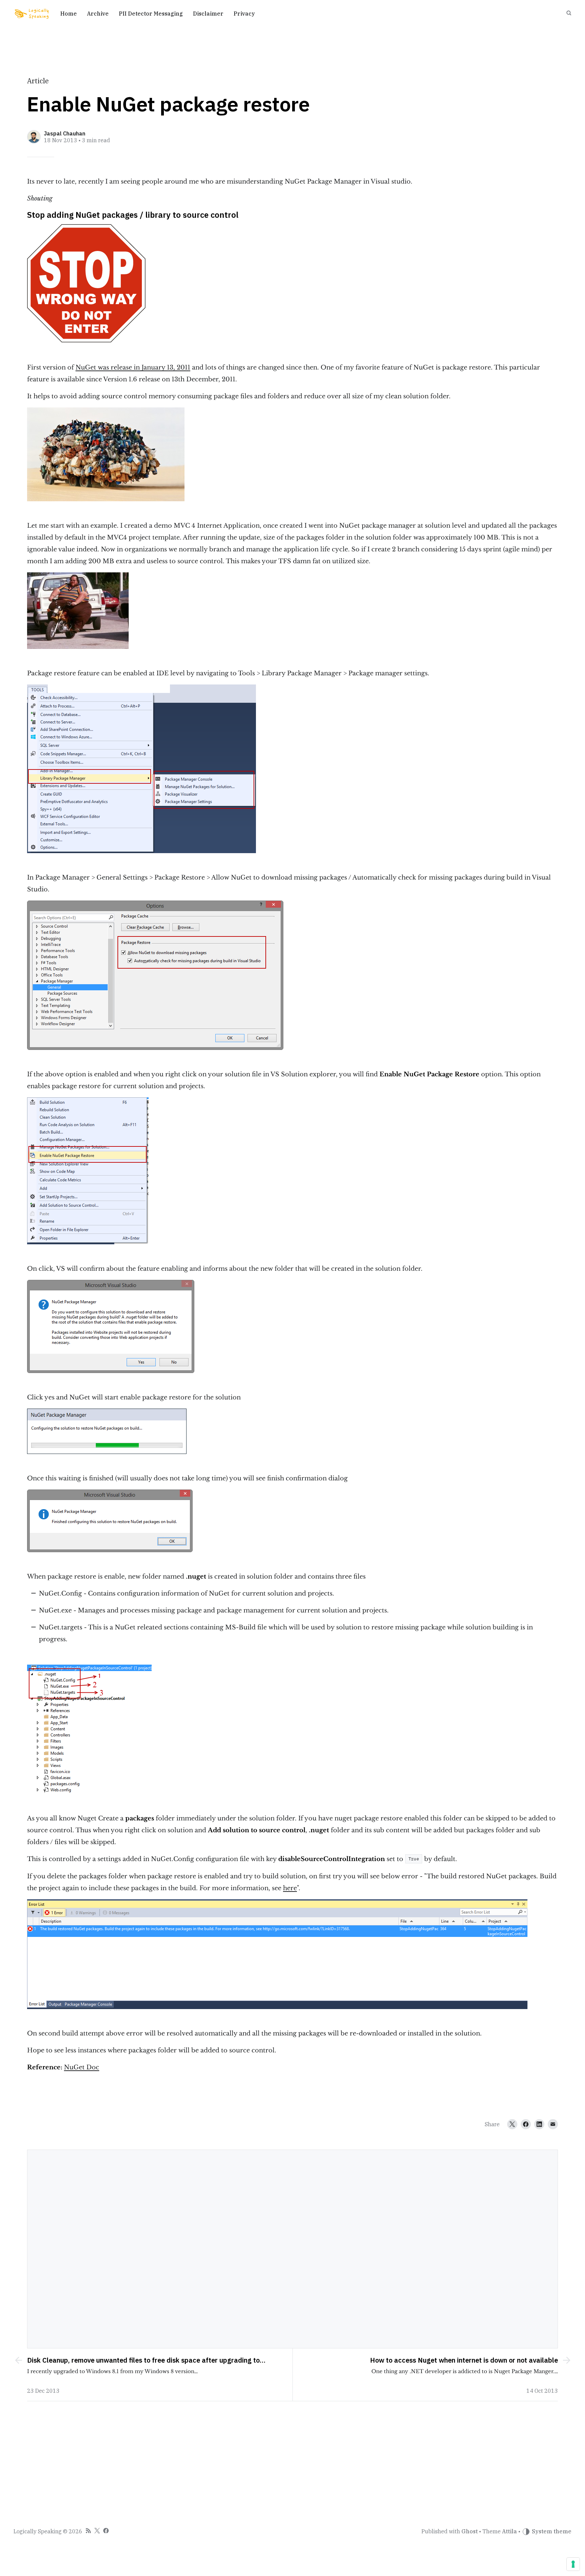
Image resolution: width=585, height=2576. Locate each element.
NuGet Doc (82, 2067)
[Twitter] (512, 2124)
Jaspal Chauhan (65, 133)
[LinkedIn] (539, 2124)
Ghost (470, 2531)
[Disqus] (292, 2248)
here (290, 1888)
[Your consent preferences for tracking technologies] (573, 2564)
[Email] (553, 2124)
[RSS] (88, 2532)
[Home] (32, 14)
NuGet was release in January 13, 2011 (133, 367)
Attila (510, 2531)
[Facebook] (526, 2124)
